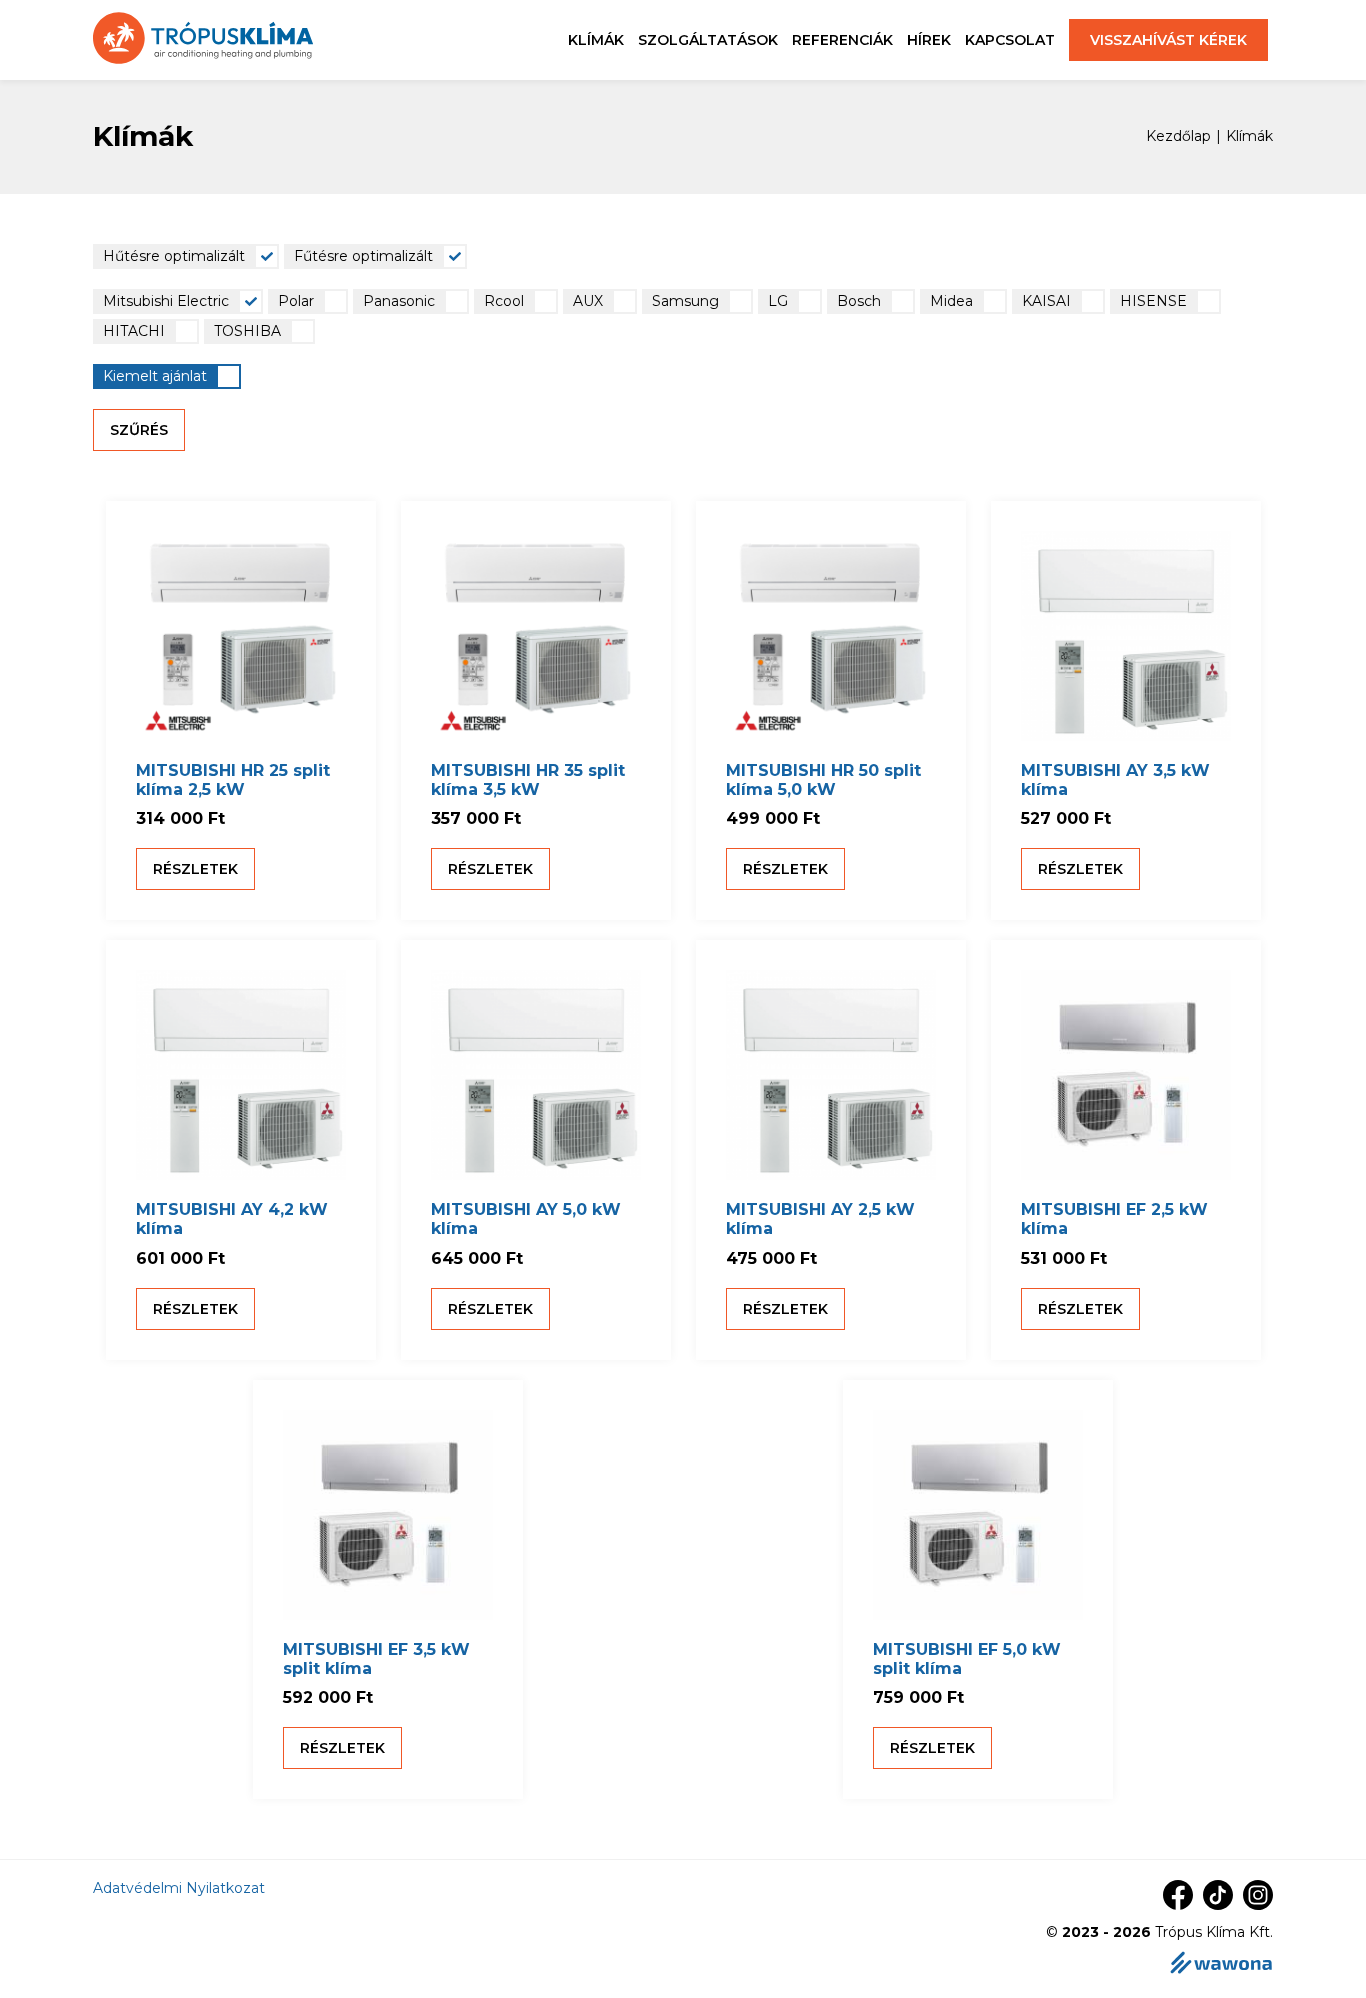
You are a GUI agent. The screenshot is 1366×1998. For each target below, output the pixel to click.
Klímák (596, 40)
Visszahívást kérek (1168, 40)
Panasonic (399, 301)
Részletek (195, 869)
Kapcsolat (1010, 40)
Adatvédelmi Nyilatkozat (179, 1888)
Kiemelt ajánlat (155, 376)
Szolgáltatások (708, 40)
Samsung (685, 301)
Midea (951, 301)
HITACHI (134, 331)
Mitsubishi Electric (166, 301)
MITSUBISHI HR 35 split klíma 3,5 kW (528, 780)
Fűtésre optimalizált (363, 256)
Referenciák (842, 40)
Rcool (504, 301)
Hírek (929, 40)
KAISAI (1046, 301)
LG (778, 301)
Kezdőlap (1178, 136)
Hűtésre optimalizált (174, 256)
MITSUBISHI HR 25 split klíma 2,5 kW (233, 780)
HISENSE (1153, 301)
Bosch (859, 301)
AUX (588, 301)
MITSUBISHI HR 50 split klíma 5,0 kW (823, 780)
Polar (296, 301)
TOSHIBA (247, 331)
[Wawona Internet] (1221, 1964)
